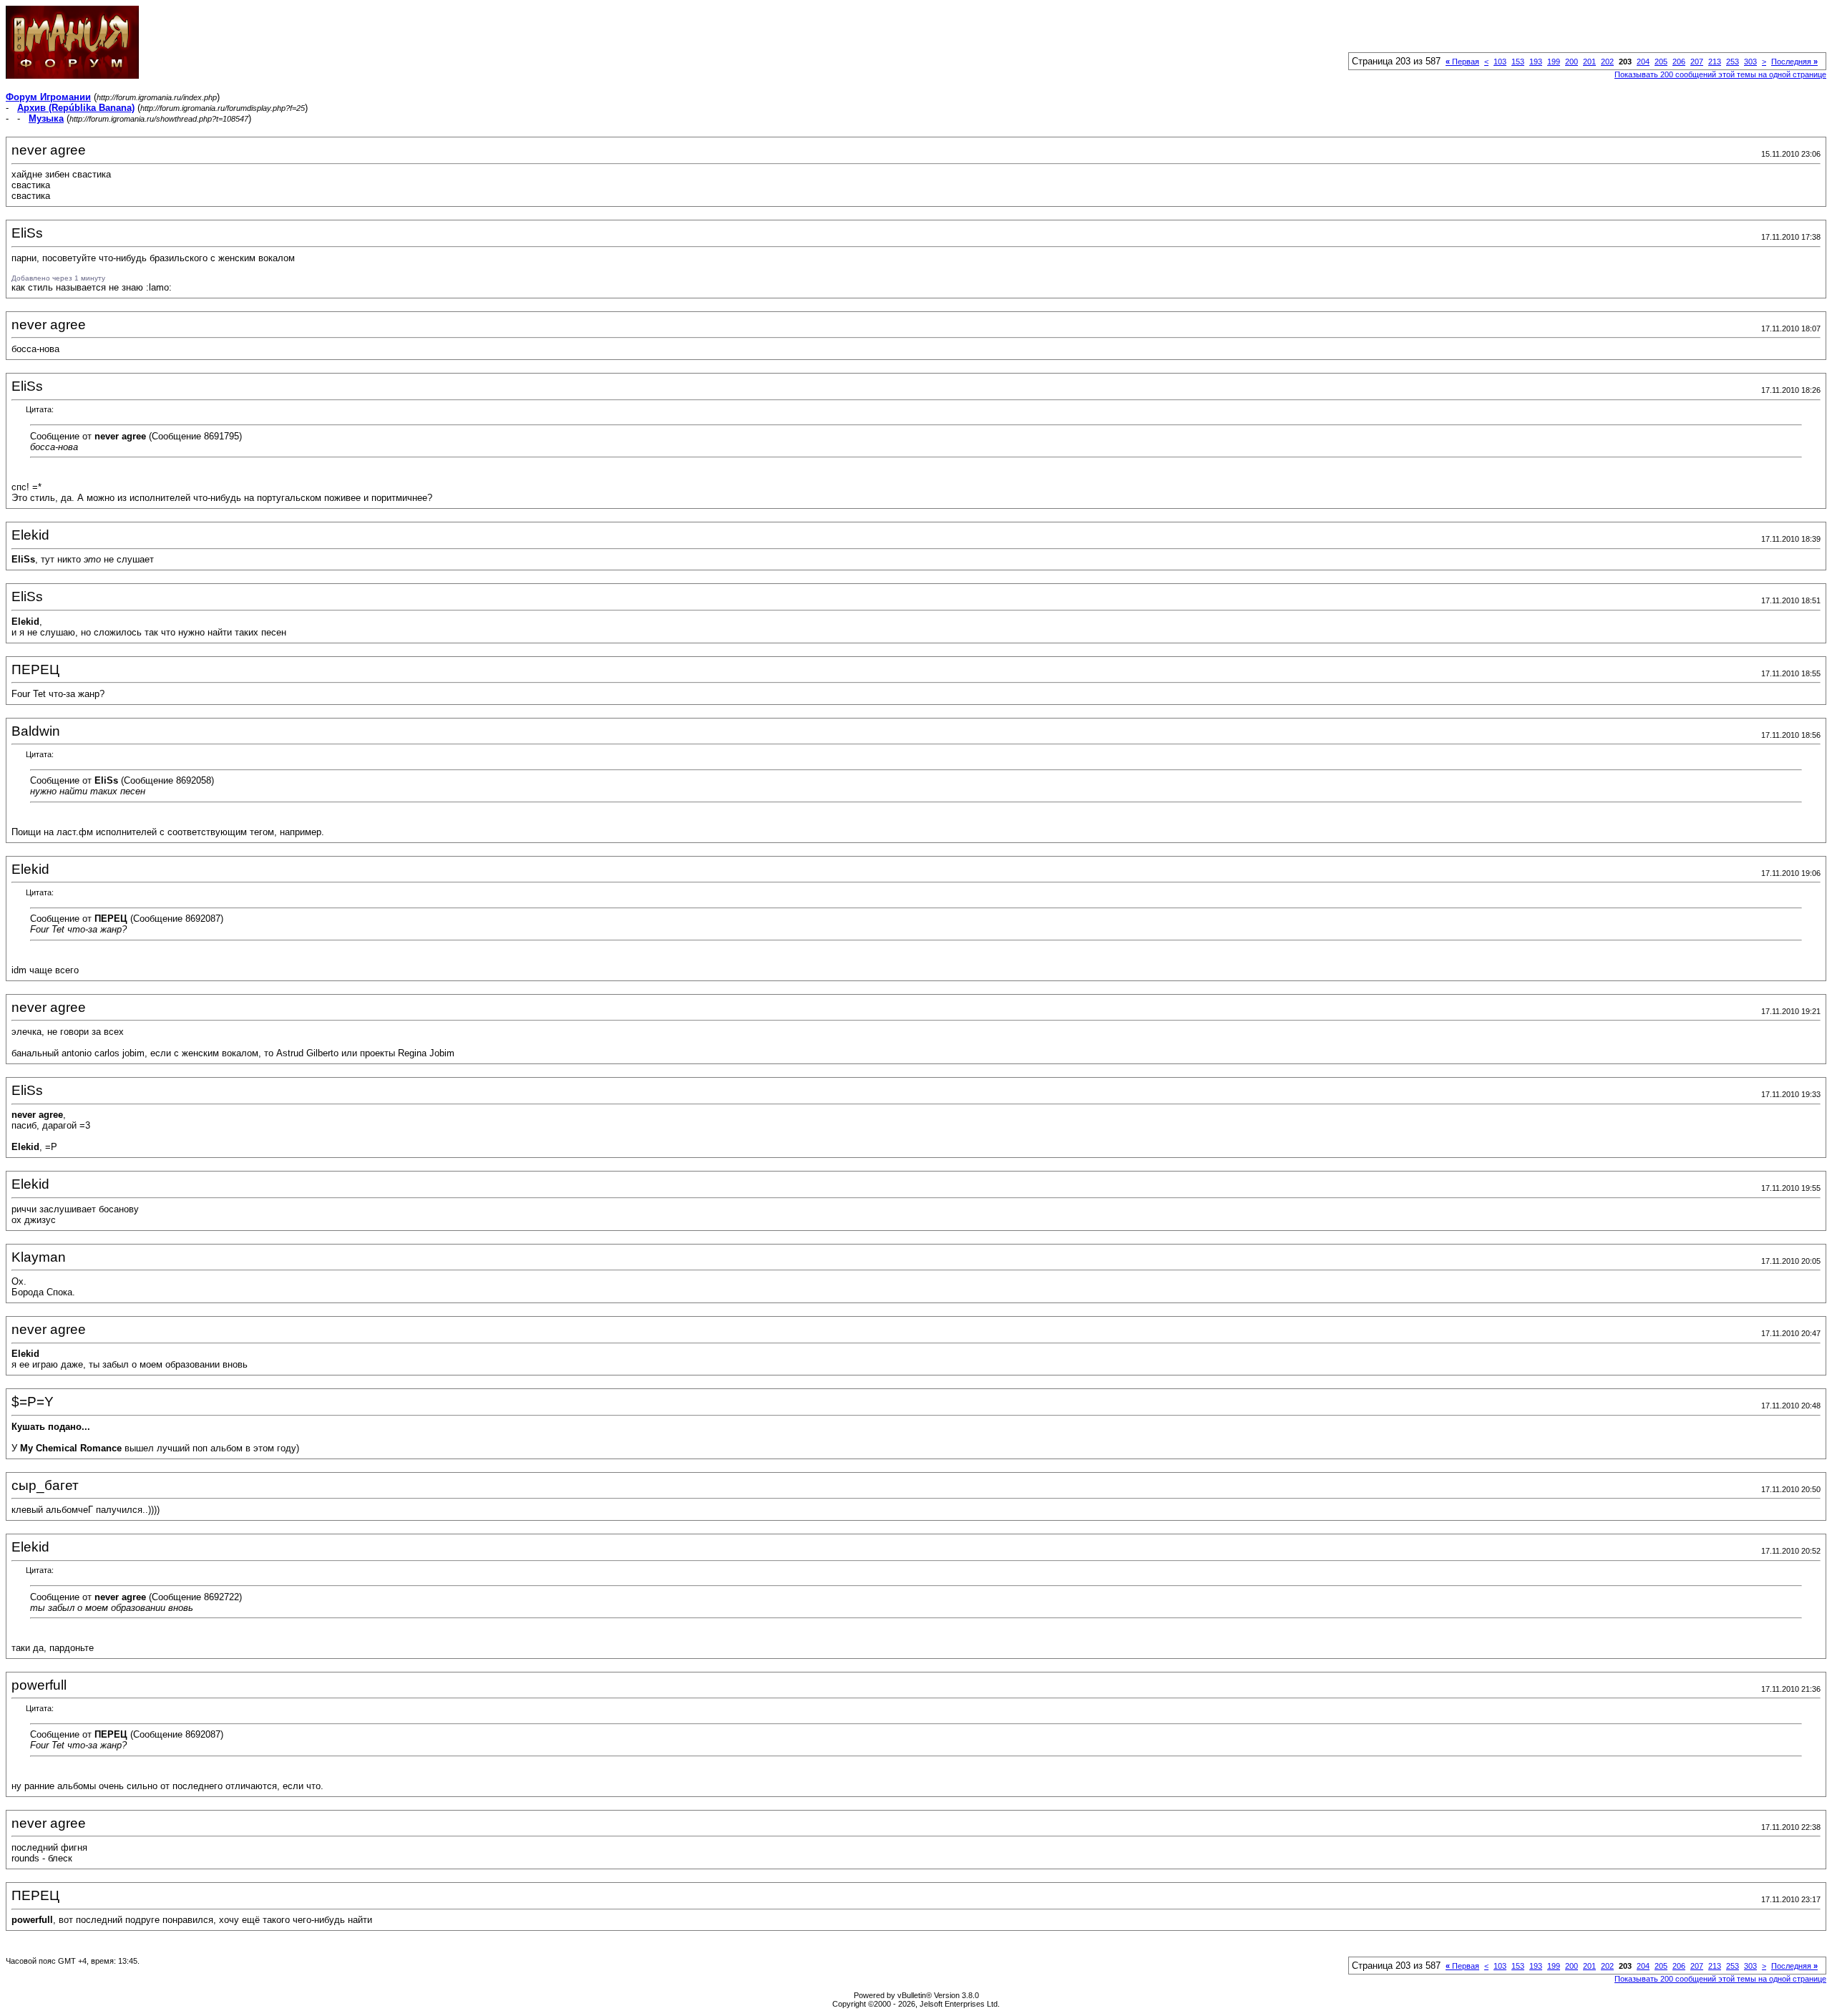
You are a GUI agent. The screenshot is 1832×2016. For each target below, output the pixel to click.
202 (1607, 62)
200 (1572, 62)
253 (1733, 62)
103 (1500, 62)
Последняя (1794, 62)
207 (1697, 62)
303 (1750, 62)
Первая (1462, 62)
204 (1643, 62)
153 (1518, 62)
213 (1715, 62)
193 (1536, 62)
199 (1554, 62)
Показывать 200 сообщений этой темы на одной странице (1720, 74)
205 (1661, 62)
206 (1679, 62)
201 (1589, 62)
